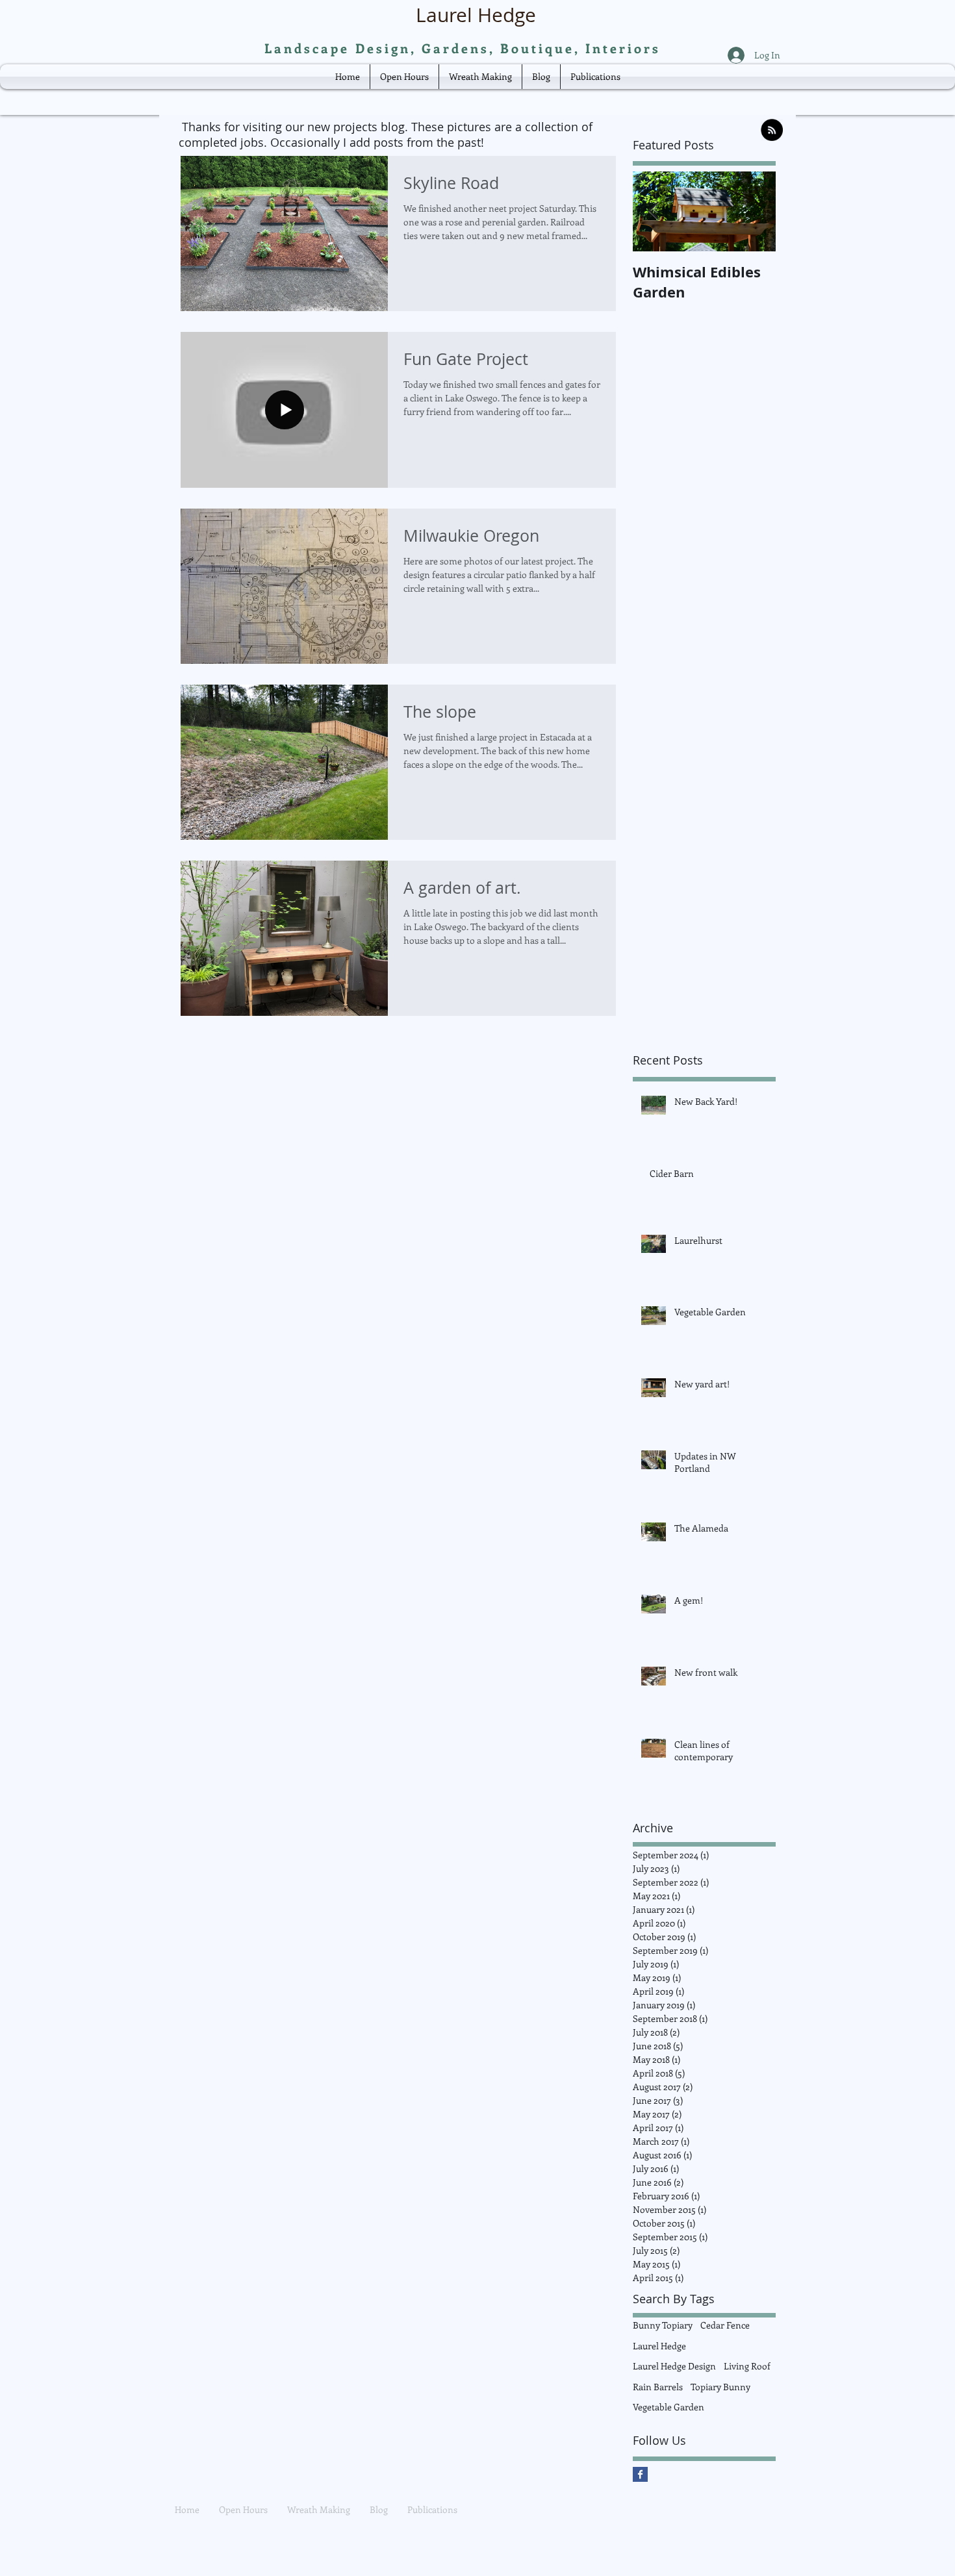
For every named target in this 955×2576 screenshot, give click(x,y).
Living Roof (747, 2366)
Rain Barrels (658, 2387)
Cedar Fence (725, 2325)
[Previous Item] (654, 211)
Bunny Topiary (663, 2325)
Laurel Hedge (659, 2346)
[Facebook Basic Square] (640, 2474)
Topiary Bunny (720, 2387)
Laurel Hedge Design (674, 2366)
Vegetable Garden (668, 2407)
